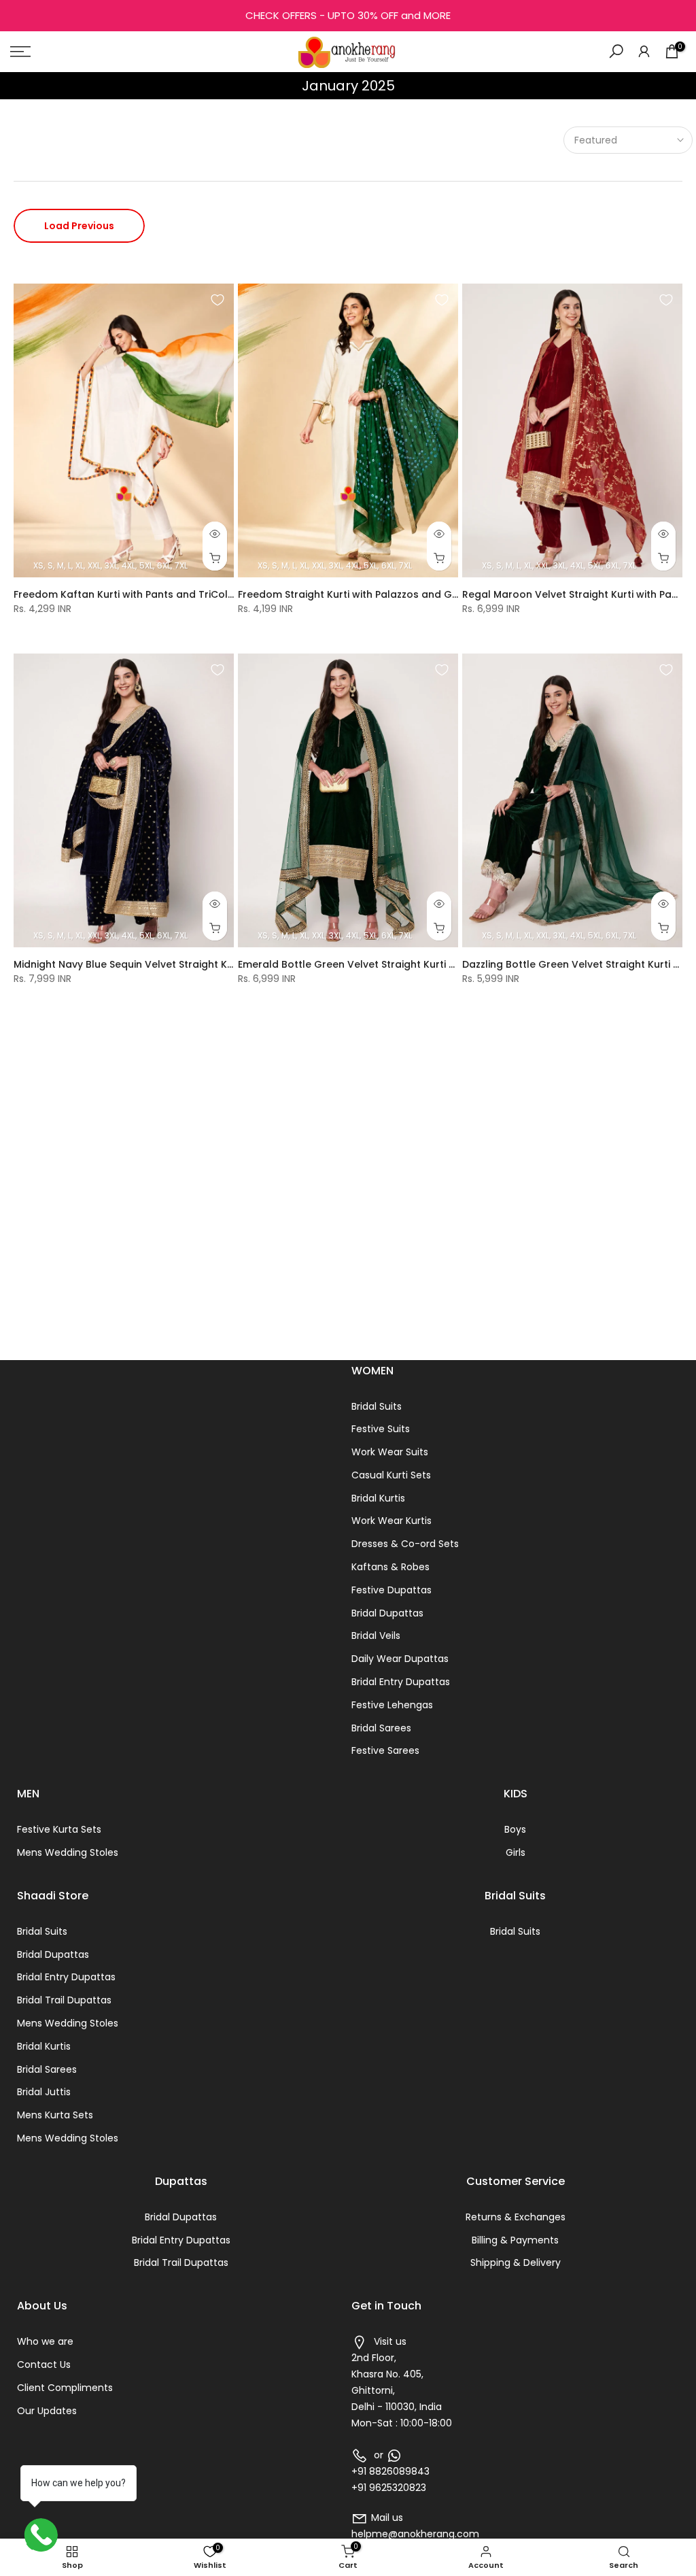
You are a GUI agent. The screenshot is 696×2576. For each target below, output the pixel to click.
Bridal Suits (377, 1406)
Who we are (45, 2341)
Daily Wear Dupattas (400, 1659)
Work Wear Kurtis (391, 1521)
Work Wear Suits (390, 1452)
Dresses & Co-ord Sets (405, 1544)
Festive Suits (381, 1429)
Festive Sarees (385, 1750)
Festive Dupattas (391, 1590)
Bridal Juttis (44, 2092)
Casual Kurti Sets (391, 1475)
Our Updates (47, 2411)
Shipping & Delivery (516, 2263)
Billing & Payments (515, 2240)
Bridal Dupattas (387, 1613)
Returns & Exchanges (516, 2217)
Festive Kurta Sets (59, 1829)
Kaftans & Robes (390, 1567)
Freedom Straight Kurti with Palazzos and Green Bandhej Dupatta (400, 594)
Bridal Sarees (381, 1728)
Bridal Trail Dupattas (64, 2000)
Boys (515, 1829)
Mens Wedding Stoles (68, 1852)
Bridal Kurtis (378, 1498)
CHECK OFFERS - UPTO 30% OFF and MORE (348, 15)
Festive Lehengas (392, 1705)
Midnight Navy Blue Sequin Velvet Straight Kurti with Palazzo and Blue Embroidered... (220, 964)
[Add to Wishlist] (217, 300)
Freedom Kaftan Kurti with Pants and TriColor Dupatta (148, 594)
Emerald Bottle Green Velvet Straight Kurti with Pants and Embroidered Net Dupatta (445, 964)
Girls (516, 1852)
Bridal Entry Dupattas (401, 1682)
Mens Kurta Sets (55, 2115)
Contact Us (44, 2365)
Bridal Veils (376, 1636)
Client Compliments (65, 2388)
